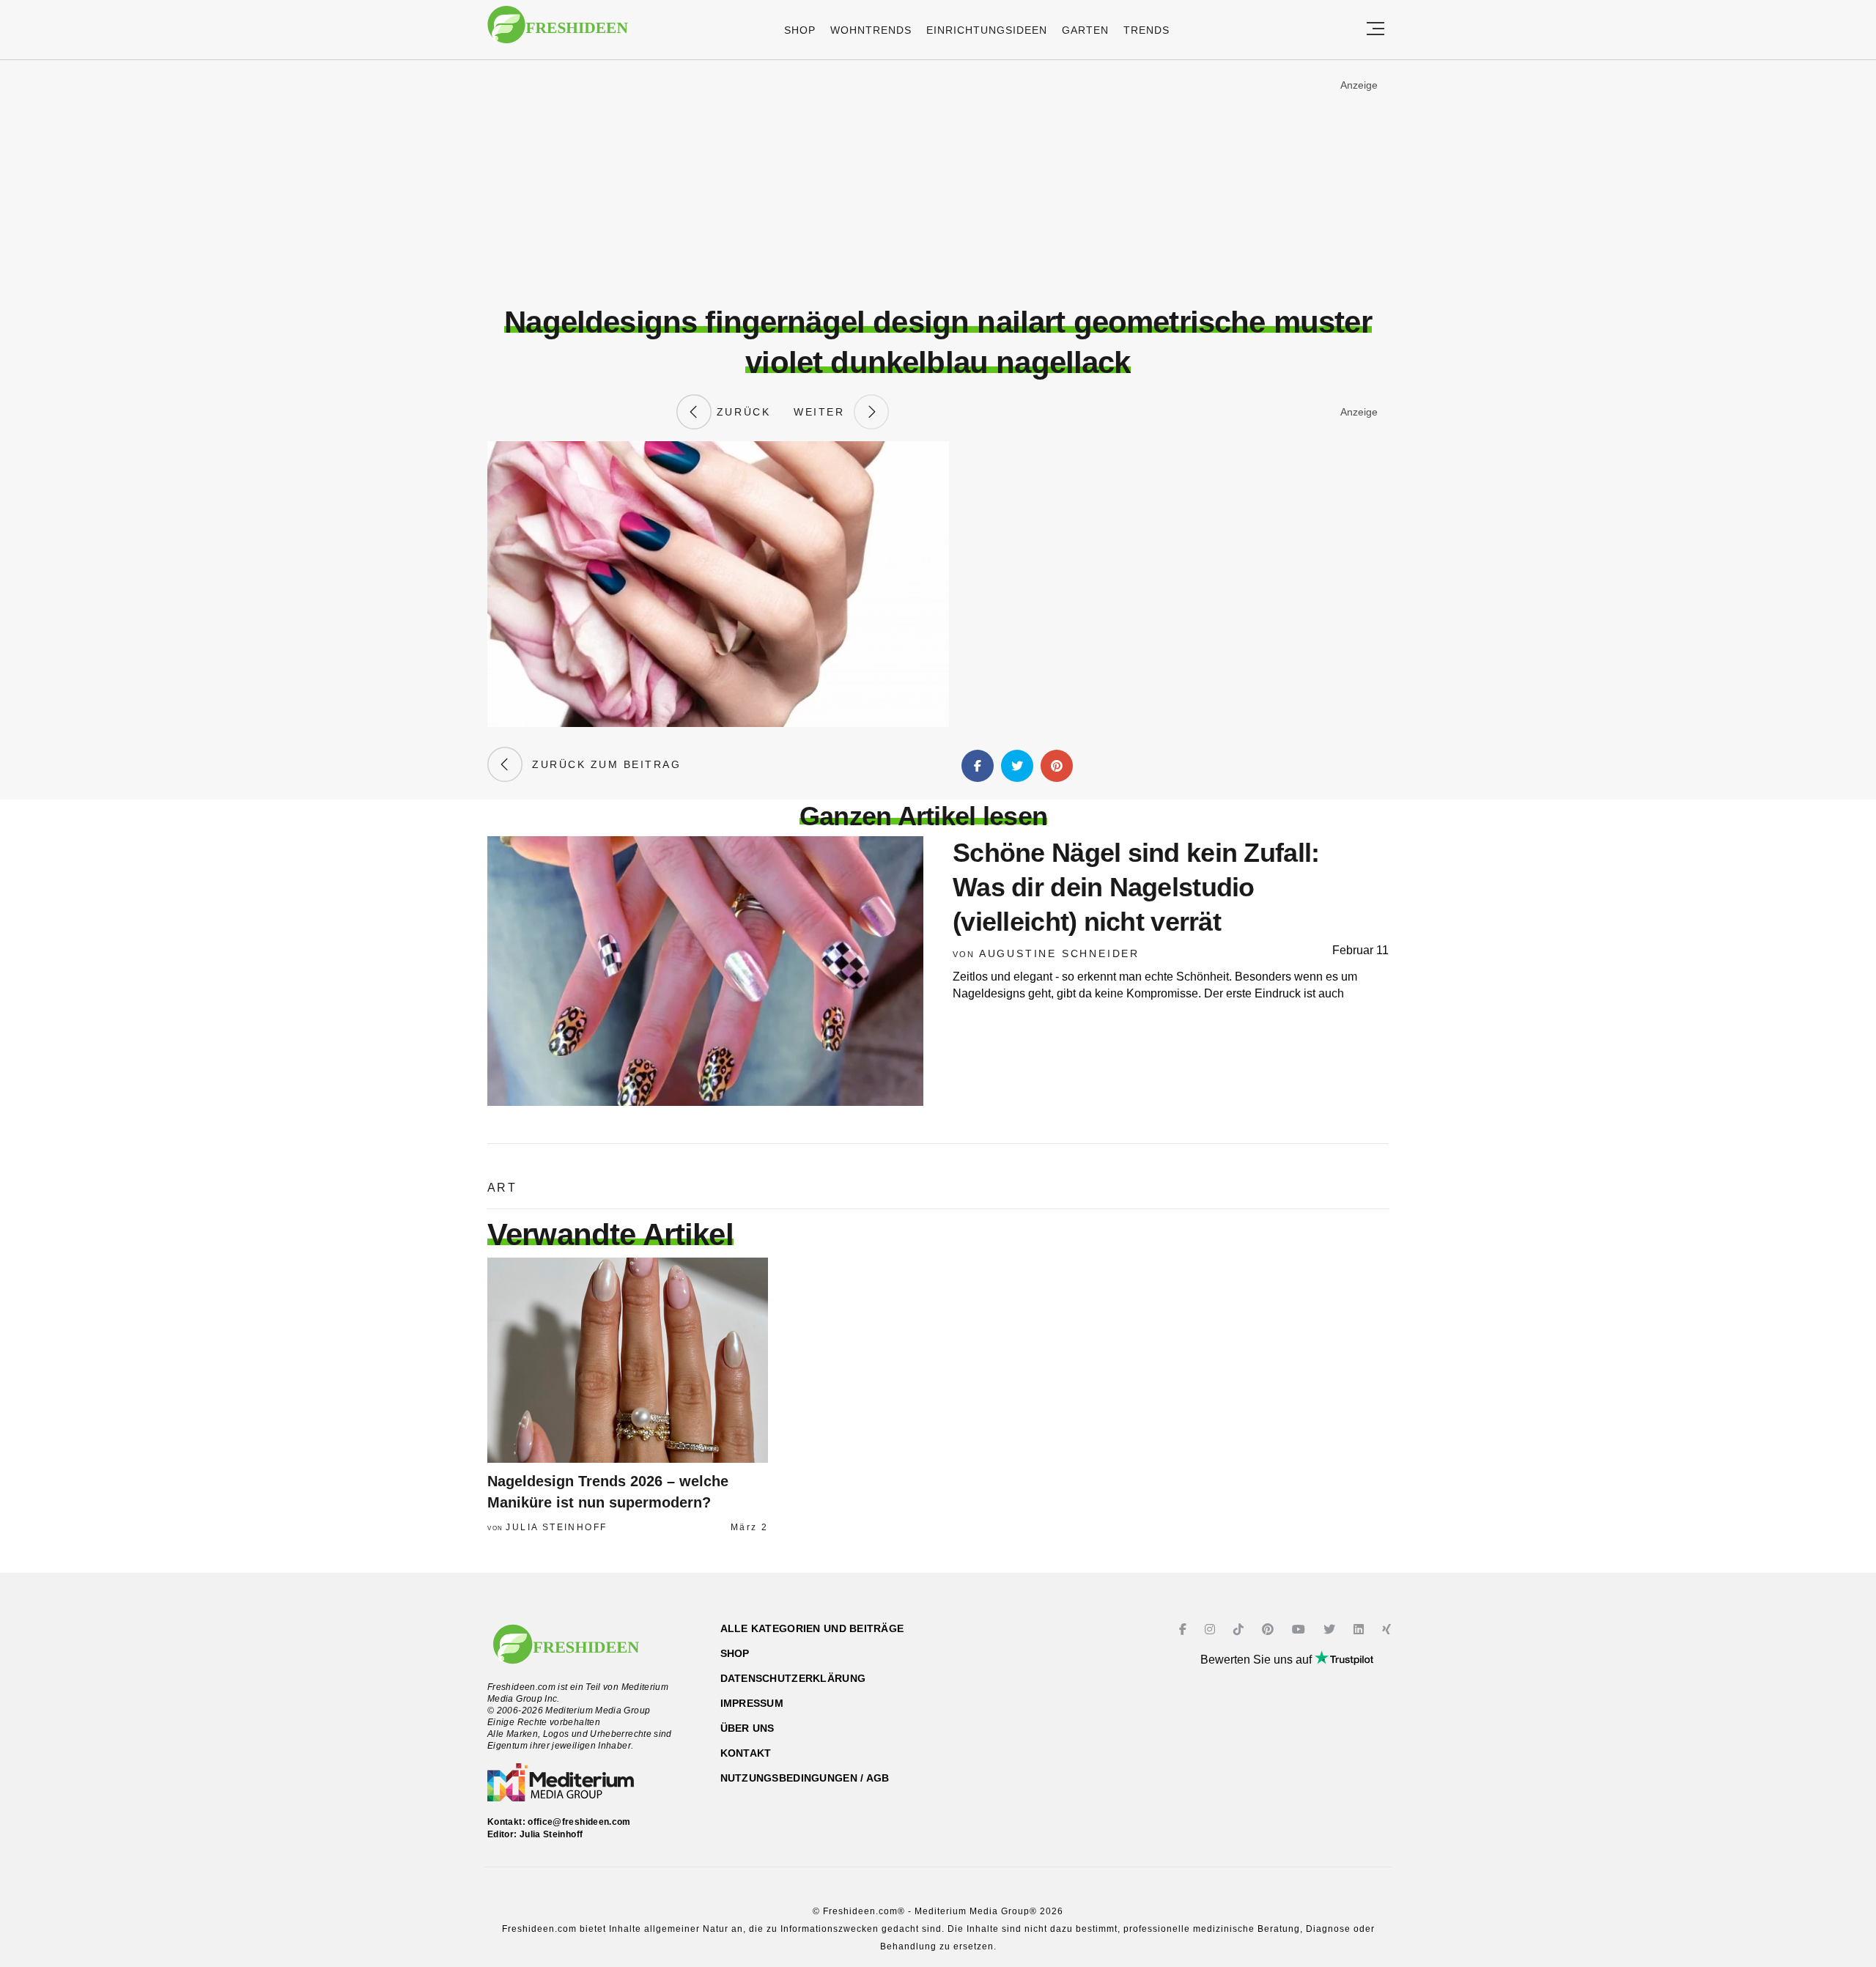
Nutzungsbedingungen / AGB (805, 1778)
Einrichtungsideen (987, 30)
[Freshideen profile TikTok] (1240, 1630)
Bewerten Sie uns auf (1258, 1660)
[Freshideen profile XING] (1388, 1630)
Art (502, 1188)
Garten (1085, 30)
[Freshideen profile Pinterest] (1270, 1630)
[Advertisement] (938, 182)
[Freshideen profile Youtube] (1300, 1630)
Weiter (824, 412)
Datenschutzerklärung (793, 1678)
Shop (800, 30)
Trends (1146, 30)
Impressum (752, 1703)
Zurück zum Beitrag (602, 764)
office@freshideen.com (579, 1822)
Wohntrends (871, 30)
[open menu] (1375, 30)
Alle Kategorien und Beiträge (812, 1628)
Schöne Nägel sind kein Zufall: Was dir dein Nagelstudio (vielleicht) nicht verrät (1136, 887)
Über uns (747, 1728)
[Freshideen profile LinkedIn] (1360, 1630)
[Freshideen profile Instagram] (1212, 1630)
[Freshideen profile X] (1331, 1630)
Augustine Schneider (1059, 953)
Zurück (741, 412)
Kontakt (746, 1753)
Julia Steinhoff (556, 1527)
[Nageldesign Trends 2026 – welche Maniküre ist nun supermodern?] (628, 1360)
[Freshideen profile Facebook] (1185, 1630)
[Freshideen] (558, 32)
